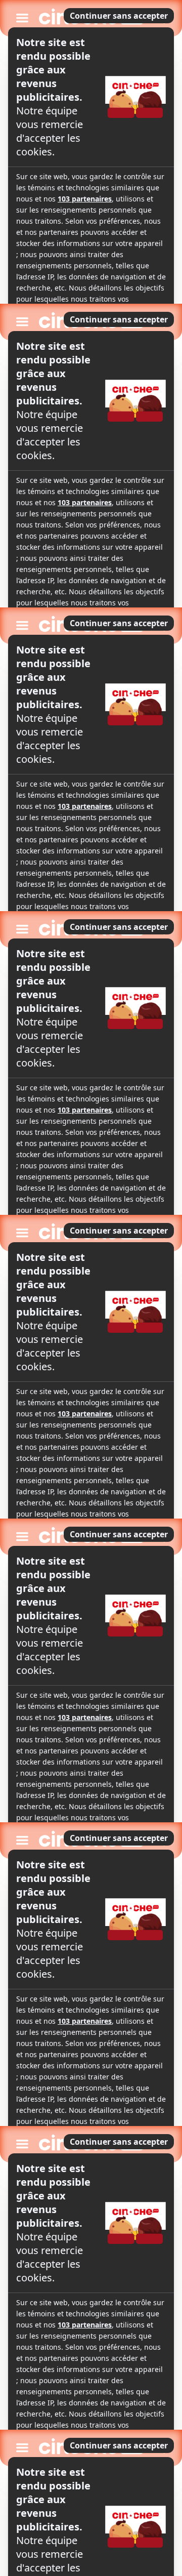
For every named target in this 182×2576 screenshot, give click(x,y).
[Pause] (91, 1288)
